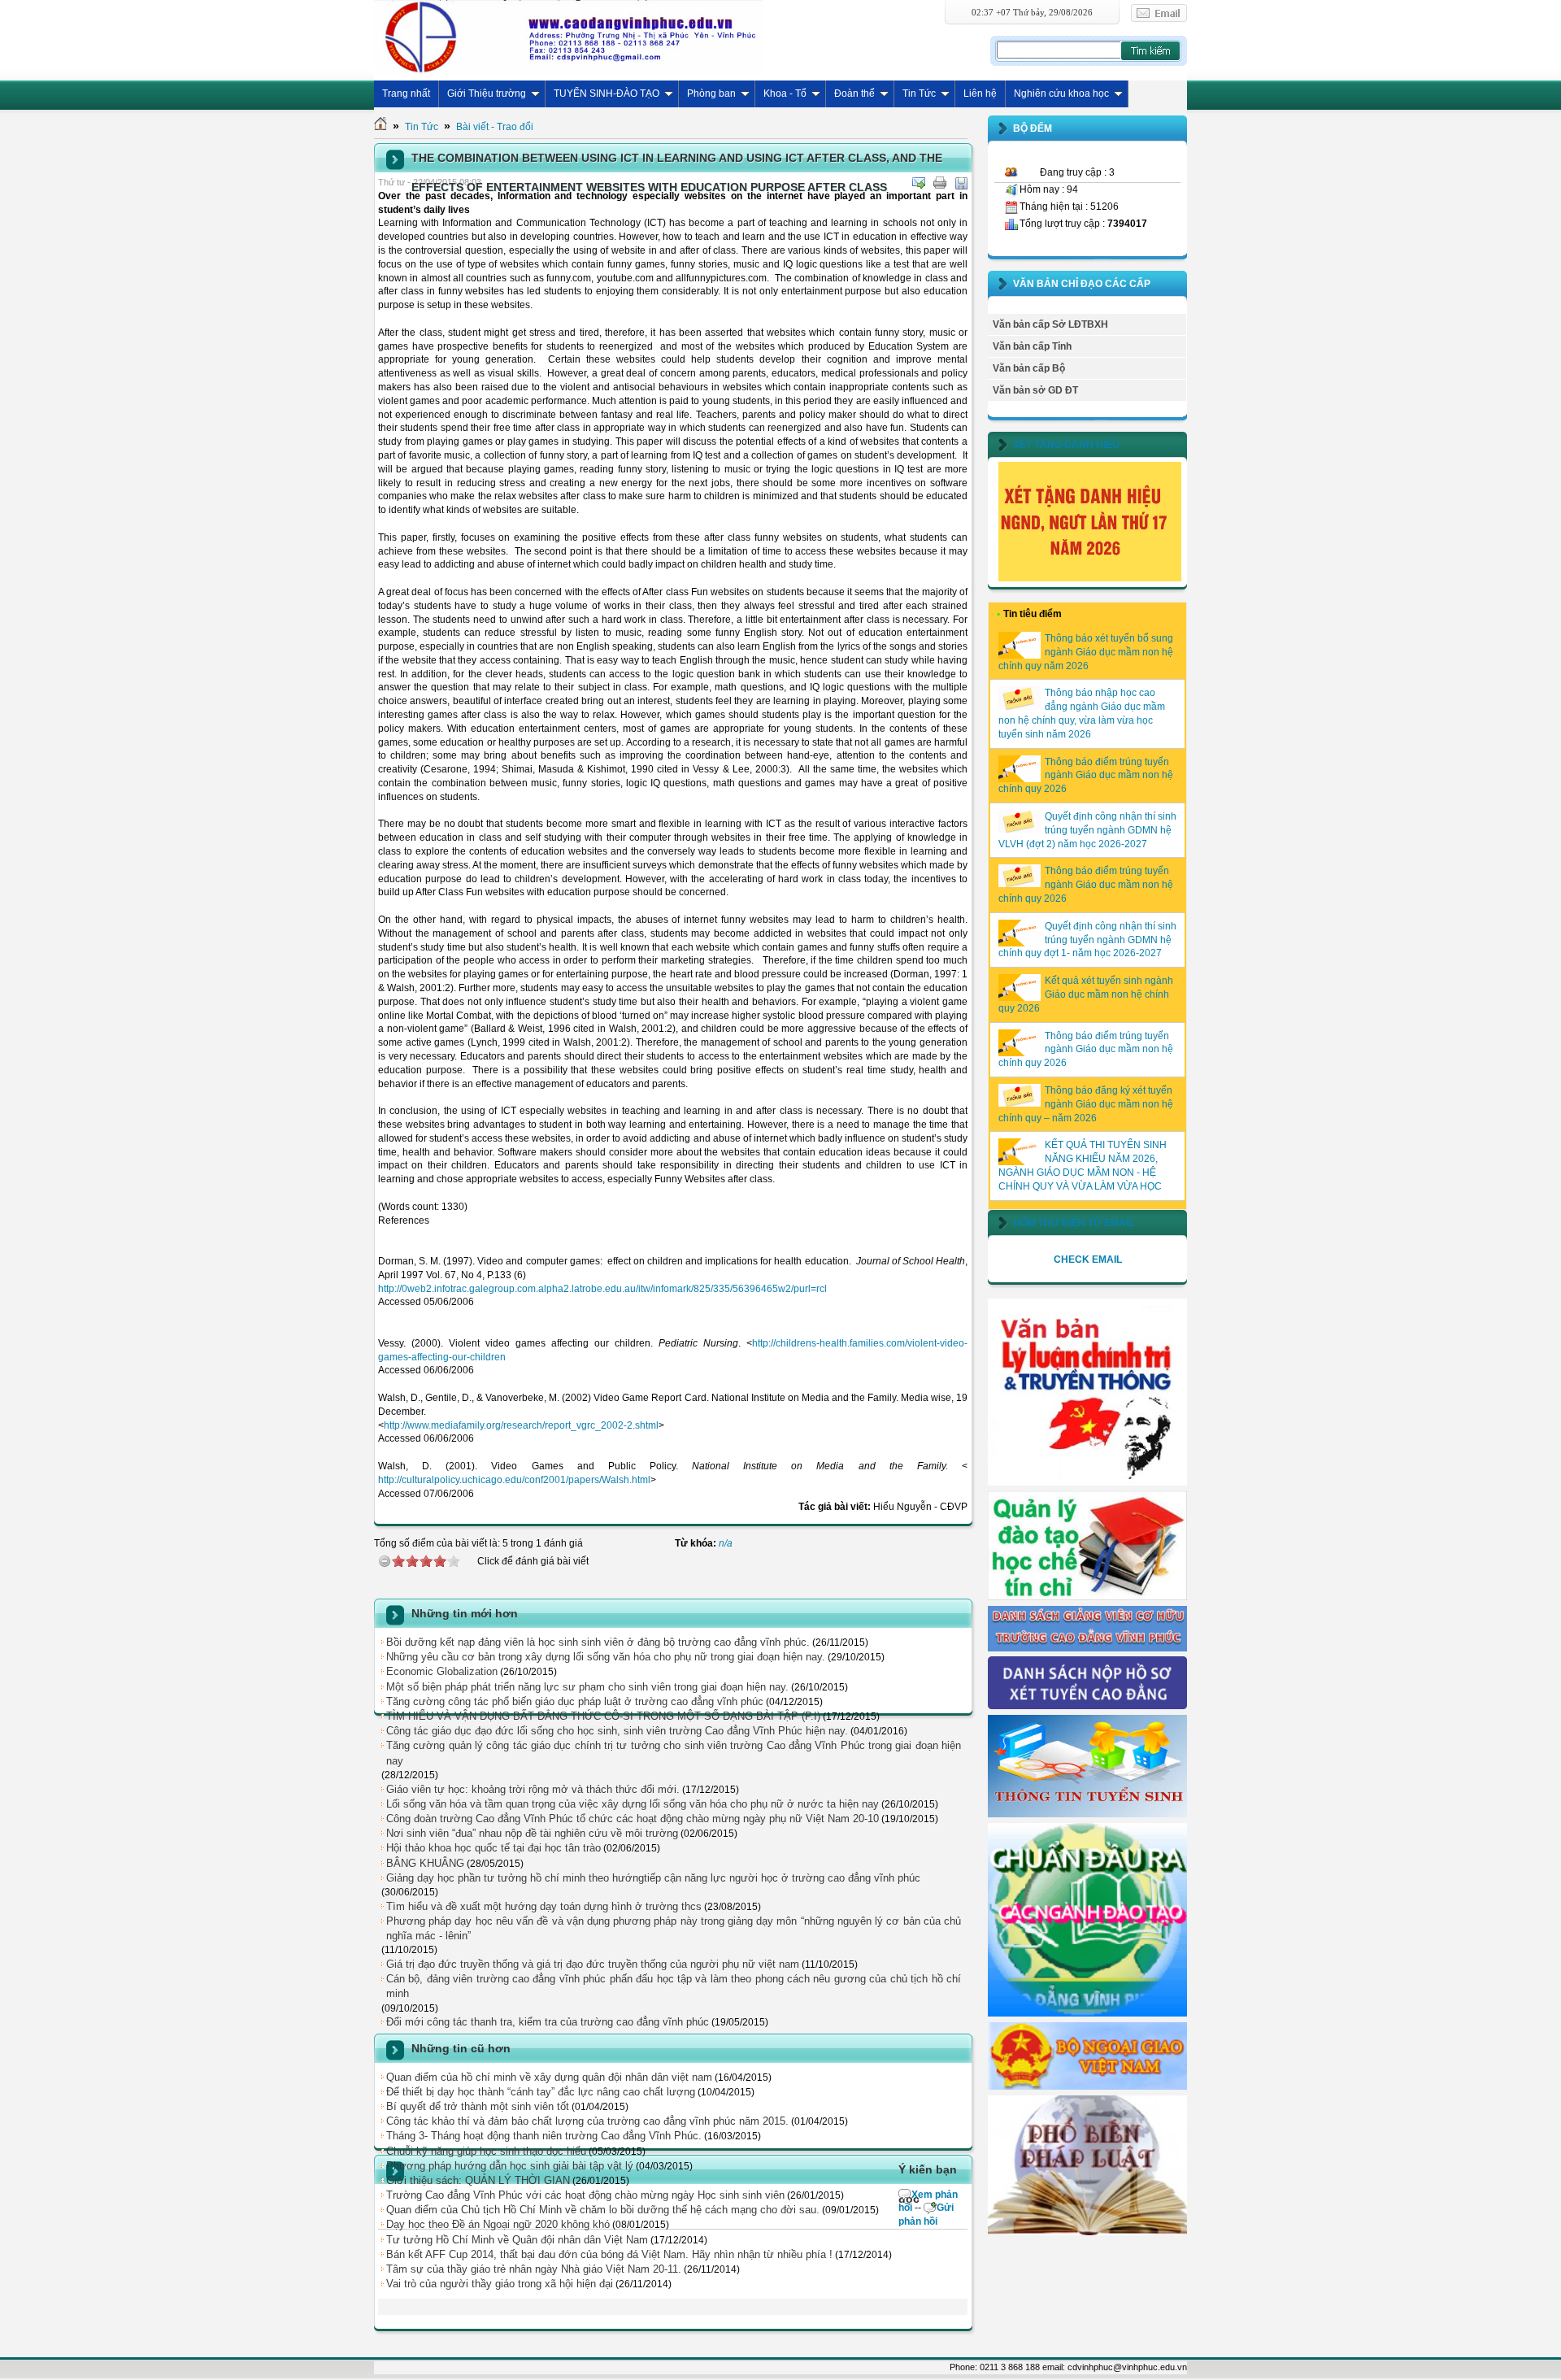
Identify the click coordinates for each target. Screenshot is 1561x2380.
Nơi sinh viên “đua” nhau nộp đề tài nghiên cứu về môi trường (532, 1833)
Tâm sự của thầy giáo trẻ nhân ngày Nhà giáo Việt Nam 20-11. (534, 2269)
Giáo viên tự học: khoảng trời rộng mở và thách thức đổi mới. (533, 1789)
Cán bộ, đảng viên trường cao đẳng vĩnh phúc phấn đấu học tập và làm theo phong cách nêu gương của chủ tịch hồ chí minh (674, 1986)
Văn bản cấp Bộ (1029, 368)
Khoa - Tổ (785, 94)
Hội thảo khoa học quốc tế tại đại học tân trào (494, 1848)
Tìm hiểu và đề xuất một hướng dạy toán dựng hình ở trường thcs (544, 1906)
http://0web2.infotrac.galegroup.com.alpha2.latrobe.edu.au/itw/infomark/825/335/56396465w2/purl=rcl (602, 1289)
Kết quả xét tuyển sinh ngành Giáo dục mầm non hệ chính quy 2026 (1086, 994)
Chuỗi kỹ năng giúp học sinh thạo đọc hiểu (486, 2151)
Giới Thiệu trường (487, 94)
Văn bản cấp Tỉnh (1032, 346)
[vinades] (1087, 2232)
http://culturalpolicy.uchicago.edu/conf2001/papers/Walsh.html (514, 1480)
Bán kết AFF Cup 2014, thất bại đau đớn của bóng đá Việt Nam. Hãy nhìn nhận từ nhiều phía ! (609, 2254)
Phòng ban (711, 94)
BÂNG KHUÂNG (425, 1863)
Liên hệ (980, 94)
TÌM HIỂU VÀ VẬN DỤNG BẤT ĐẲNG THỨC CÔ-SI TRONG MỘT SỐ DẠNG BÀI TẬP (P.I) (603, 1716)
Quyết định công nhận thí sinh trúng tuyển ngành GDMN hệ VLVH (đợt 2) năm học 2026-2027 (1087, 830)
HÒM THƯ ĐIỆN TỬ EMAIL (1074, 1223)
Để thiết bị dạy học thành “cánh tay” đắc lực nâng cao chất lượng (541, 2092)
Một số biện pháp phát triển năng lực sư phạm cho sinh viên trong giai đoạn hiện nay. (587, 1687)
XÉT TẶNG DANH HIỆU (1066, 445)
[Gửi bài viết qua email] (919, 183)
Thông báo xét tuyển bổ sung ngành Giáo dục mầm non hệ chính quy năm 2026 (1086, 652)
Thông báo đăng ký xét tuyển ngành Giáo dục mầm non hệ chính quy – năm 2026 (1086, 1104)
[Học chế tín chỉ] (1087, 1597)
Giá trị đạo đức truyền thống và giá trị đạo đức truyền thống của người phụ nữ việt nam (593, 1964)
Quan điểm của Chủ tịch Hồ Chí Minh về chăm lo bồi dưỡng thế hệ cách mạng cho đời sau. (603, 2210)
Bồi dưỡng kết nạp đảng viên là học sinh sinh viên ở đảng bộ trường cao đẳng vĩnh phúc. (598, 1642)
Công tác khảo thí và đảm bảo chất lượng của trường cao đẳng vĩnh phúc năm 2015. (587, 2121)
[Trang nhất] (380, 127)
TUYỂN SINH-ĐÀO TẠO (607, 94)
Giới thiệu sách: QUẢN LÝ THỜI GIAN (478, 2180)
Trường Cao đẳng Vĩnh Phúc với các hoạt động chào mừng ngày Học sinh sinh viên (585, 2195)
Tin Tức (919, 94)
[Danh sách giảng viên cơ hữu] (1087, 1648)
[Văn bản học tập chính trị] (1087, 1482)
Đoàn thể (854, 94)
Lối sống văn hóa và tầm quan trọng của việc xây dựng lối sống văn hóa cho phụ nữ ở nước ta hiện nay (633, 1804)
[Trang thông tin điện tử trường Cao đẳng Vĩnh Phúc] (568, 37)
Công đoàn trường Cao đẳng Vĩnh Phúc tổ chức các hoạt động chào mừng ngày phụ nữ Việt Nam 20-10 (633, 1819)
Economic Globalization (442, 1671)
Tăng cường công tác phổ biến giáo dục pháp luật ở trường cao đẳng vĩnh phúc (575, 1701)
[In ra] (940, 183)
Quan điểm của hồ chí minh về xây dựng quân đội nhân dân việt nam (549, 2077)
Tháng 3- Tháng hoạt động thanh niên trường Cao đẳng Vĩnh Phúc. (544, 2136)
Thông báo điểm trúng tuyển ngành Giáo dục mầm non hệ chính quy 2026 (1086, 776)
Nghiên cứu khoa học (1061, 94)
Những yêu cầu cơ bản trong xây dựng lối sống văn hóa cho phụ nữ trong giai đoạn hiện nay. (606, 1657)
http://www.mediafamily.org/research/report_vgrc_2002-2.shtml (521, 1425)
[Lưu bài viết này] (961, 183)
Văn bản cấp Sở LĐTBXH (1050, 324)
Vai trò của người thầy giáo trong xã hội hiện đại (500, 2284)
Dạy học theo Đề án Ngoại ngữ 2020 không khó (498, 2224)
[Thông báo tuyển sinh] (1087, 1814)
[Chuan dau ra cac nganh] (1087, 2013)
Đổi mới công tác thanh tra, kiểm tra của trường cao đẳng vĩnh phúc (548, 2022)
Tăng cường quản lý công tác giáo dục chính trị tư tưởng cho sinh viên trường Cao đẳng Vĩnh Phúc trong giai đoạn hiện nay (674, 1753)
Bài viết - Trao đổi (495, 127)
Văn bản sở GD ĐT (1035, 390)
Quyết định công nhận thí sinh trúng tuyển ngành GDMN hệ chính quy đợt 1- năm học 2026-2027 (1087, 940)
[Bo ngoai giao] (1087, 2086)
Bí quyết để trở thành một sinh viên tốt (478, 2106)
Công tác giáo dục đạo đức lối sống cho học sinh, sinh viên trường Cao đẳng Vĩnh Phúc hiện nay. (617, 1731)
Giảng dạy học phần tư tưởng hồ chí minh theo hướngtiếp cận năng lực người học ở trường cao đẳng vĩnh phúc (653, 1878)
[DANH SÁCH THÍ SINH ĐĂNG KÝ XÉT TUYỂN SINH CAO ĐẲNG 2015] (1087, 1706)
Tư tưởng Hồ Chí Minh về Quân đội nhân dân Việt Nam (517, 2240)
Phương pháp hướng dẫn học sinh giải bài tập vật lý (510, 2166)
